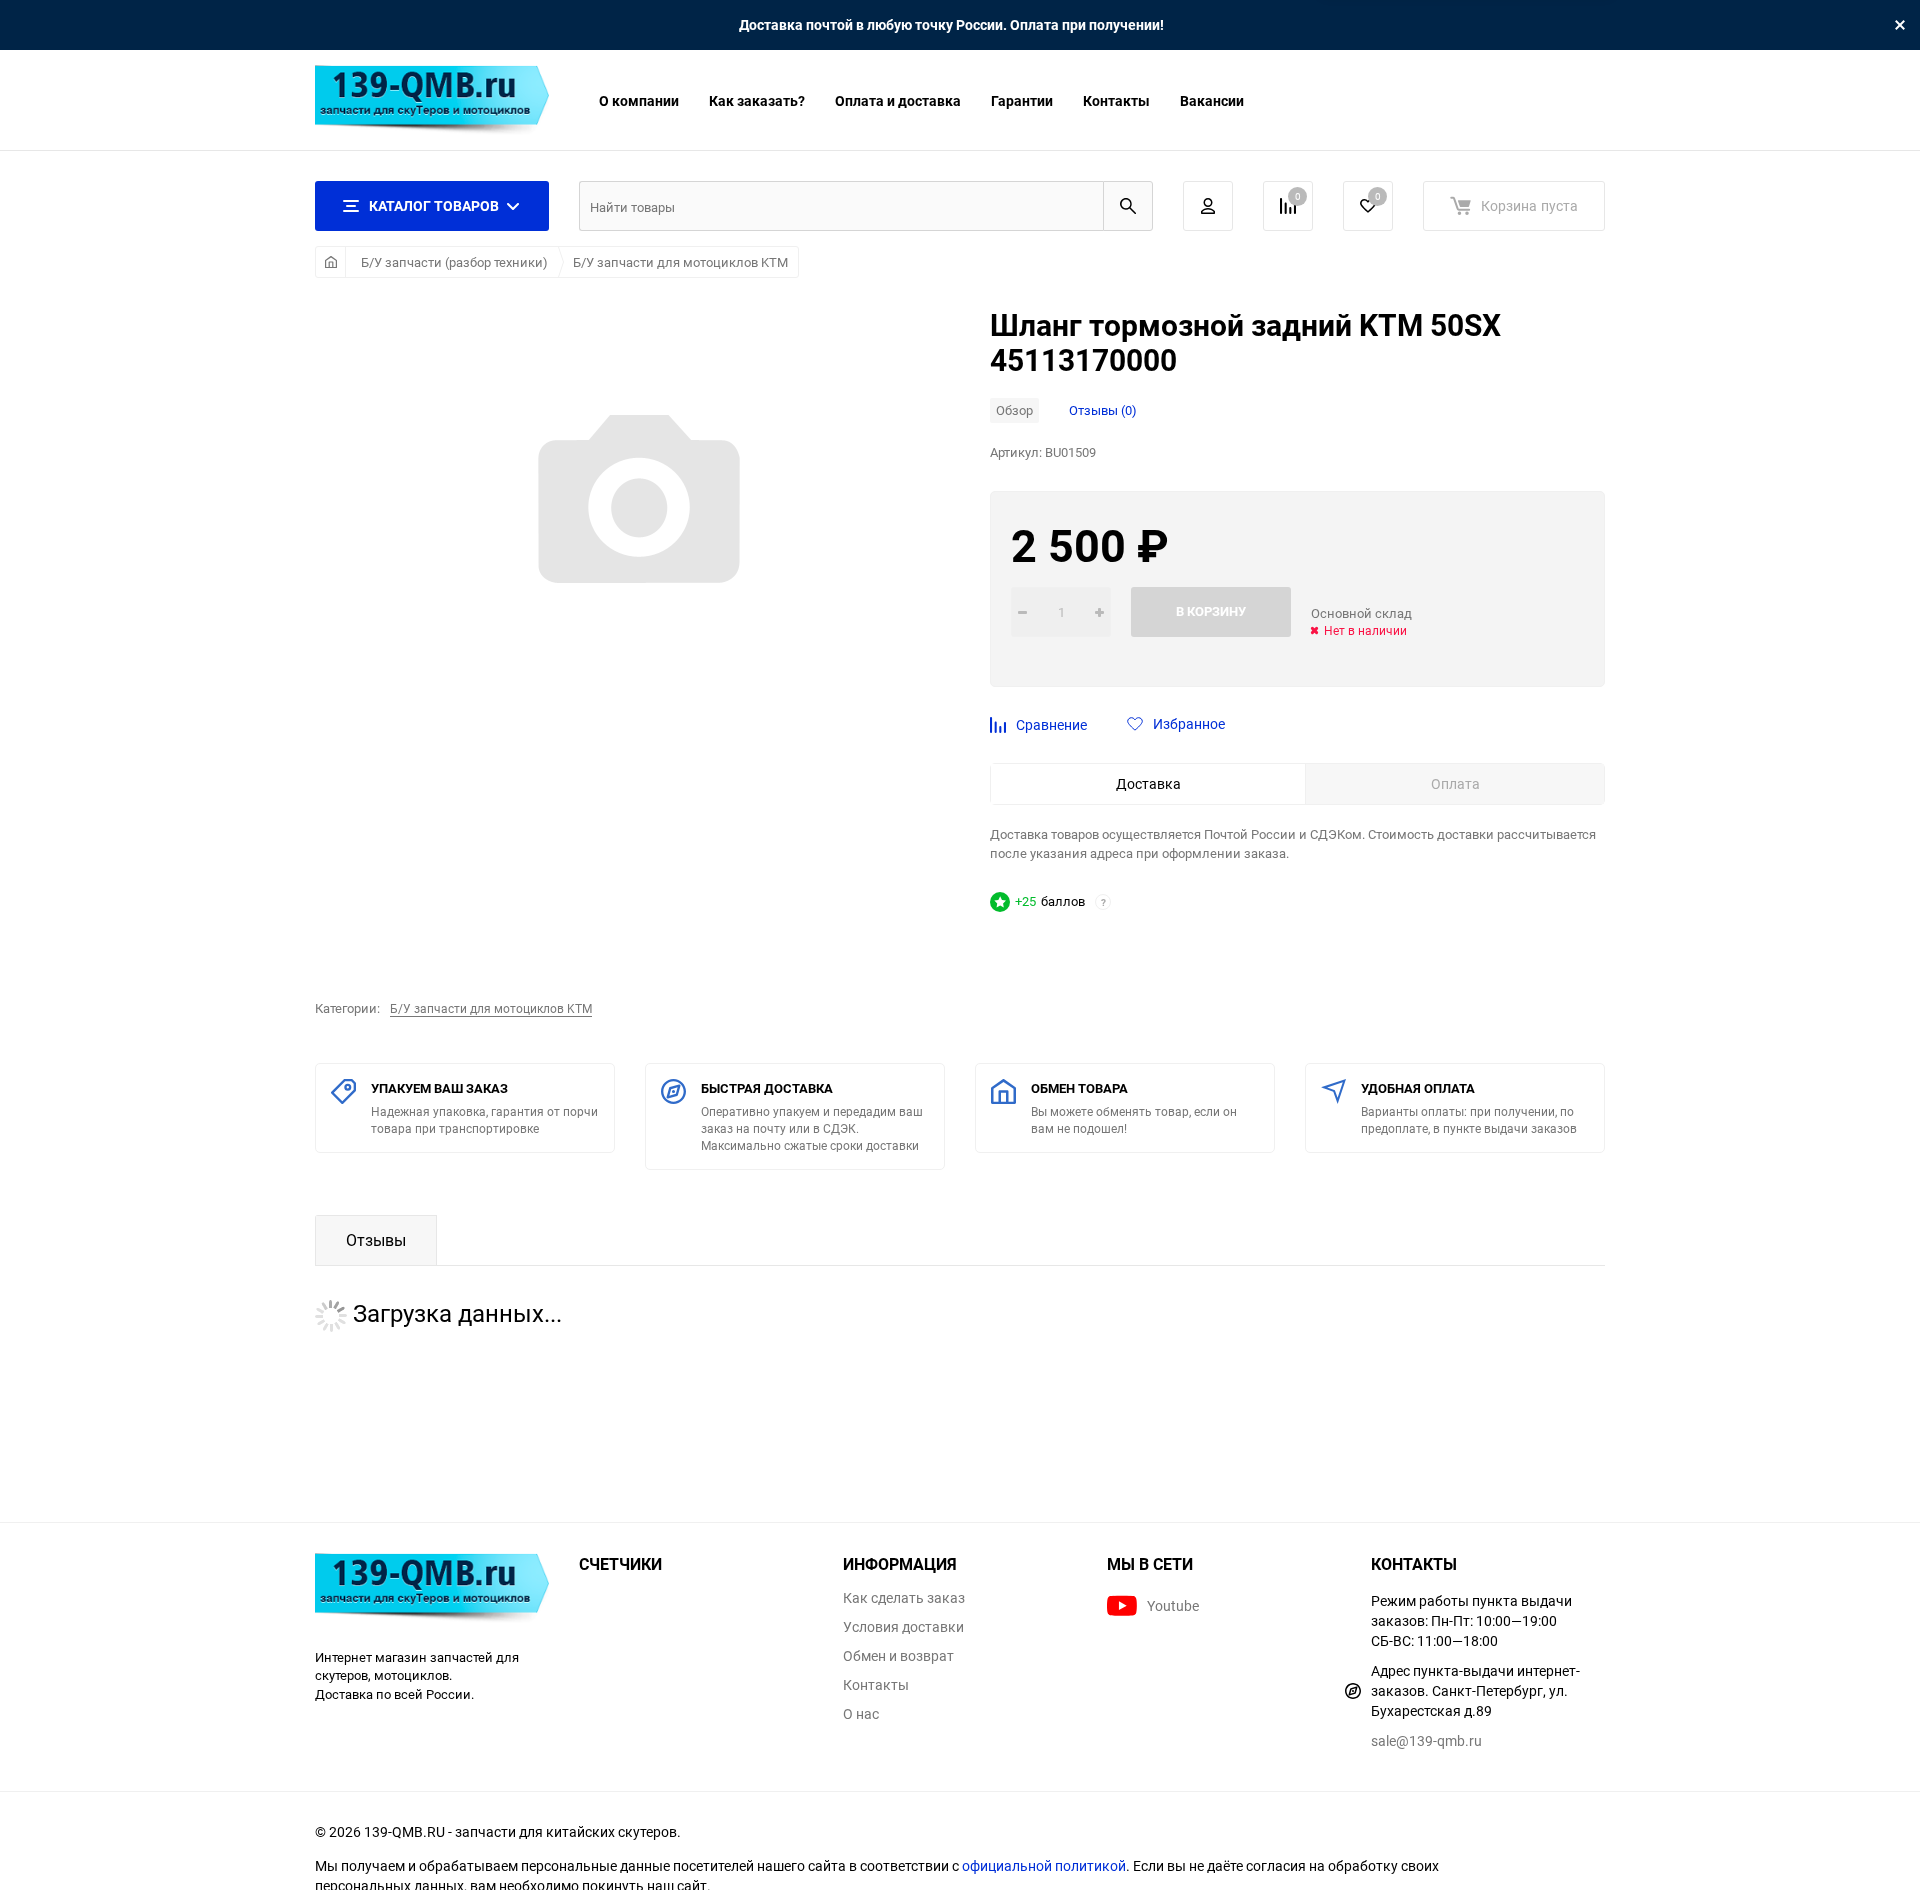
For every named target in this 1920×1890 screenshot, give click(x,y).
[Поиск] (1128, 206)
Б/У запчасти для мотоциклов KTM (680, 262)
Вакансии (1212, 100)
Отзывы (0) (1103, 410)
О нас (861, 1714)
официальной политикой (1044, 1865)
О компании (639, 100)
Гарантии (1022, 100)
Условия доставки (903, 1627)
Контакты (1116, 100)
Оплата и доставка (898, 100)
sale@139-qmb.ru (1426, 1740)
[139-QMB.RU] (432, 1590)
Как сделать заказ (904, 1598)
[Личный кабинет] (1208, 206)
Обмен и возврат (898, 1656)
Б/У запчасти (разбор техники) (454, 262)
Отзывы (376, 1240)
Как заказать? (757, 100)
